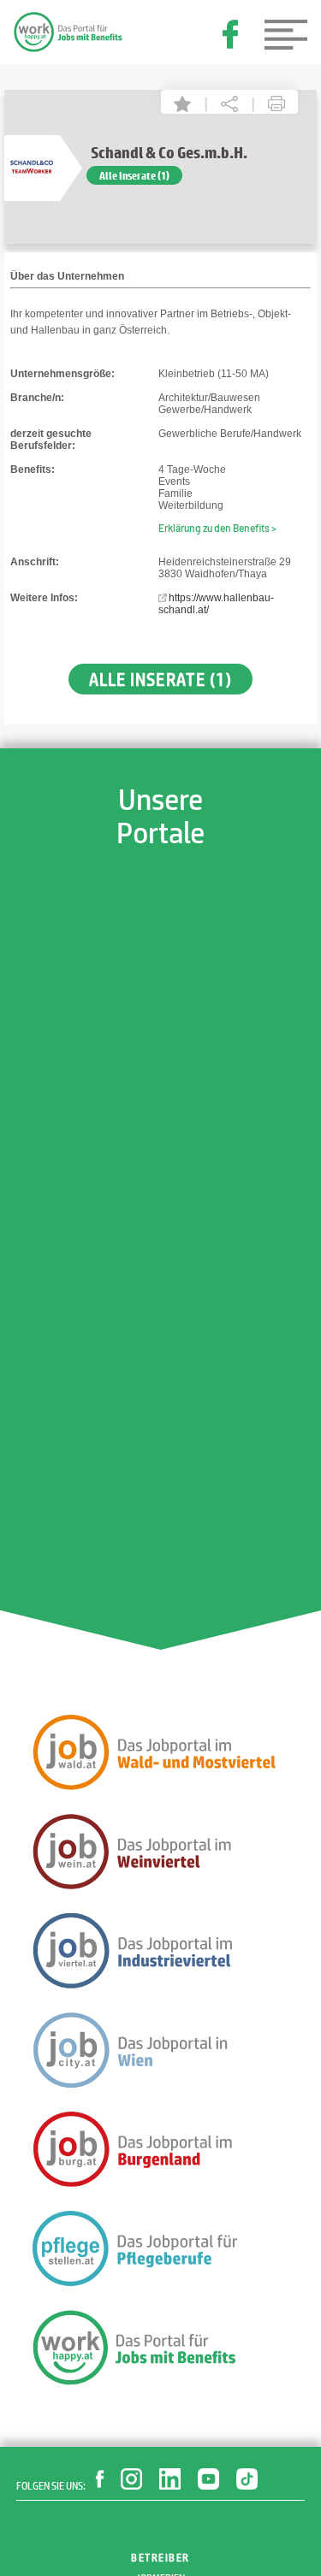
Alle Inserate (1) (134, 175)
